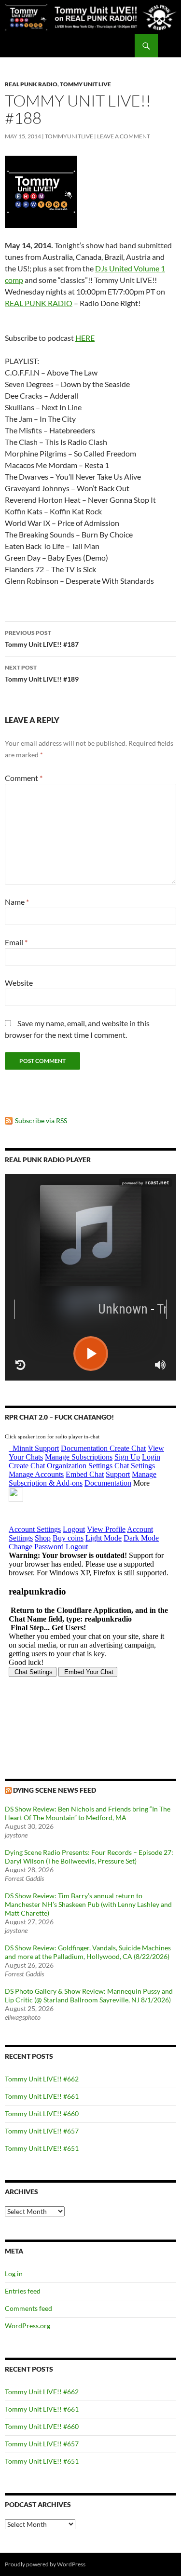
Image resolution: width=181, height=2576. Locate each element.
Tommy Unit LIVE (85, 84)
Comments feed (28, 2308)
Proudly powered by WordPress (45, 2564)
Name (17, 902)
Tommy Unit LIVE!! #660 (42, 2113)
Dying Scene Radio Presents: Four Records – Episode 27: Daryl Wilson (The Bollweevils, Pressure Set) (89, 1857)
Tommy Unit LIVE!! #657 (42, 2131)
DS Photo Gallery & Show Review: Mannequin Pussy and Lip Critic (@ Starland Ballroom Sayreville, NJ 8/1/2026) (89, 1995)
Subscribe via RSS (41, 1120)
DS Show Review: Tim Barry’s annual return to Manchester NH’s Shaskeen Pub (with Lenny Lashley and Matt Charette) (88, 1904)
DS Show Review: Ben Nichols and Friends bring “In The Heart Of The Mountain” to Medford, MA (88, 1813)
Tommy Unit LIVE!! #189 (42, 673)
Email (16, 942)
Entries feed (23, 2291)
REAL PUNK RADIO (39, 303)
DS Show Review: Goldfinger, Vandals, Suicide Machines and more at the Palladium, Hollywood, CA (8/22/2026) (88, 1952)
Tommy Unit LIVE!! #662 (42, 2079)
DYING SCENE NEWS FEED (55, 1790)
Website (19, 983)
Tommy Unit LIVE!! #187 (42, 639)
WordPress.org (28, 2326)
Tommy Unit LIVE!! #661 (42, 2096)
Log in (14, 2274)
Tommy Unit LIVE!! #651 (42, 2148)
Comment (24, 778)
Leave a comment (124, 136)
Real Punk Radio (31, 84)
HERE (85, 338)
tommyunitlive (69, 136)
